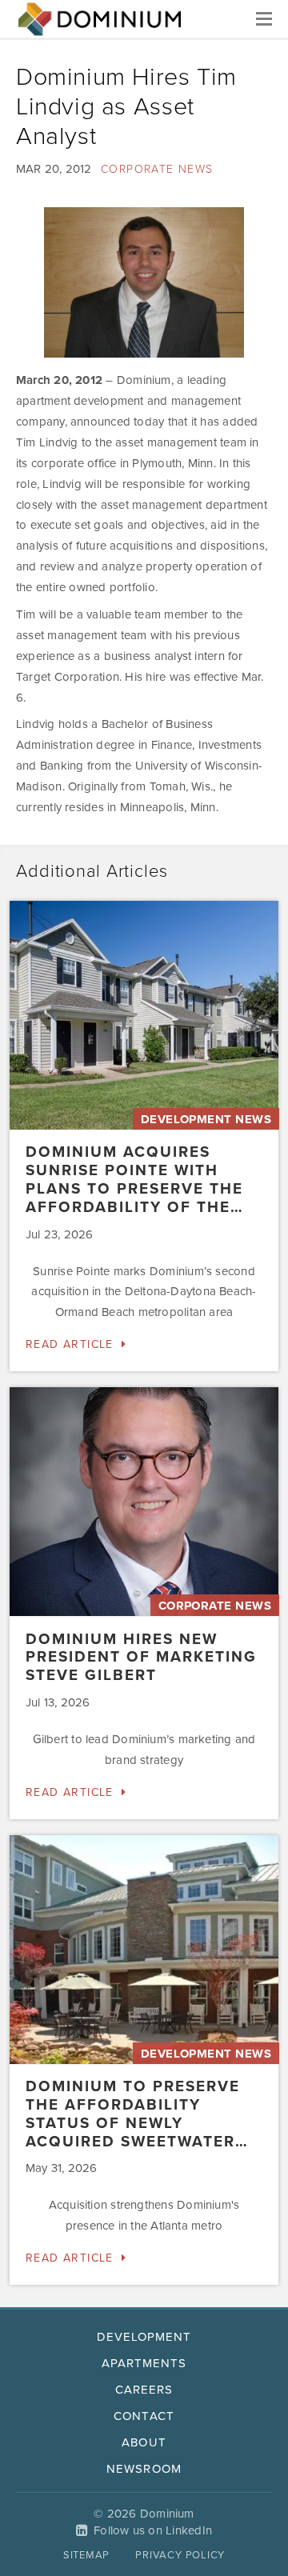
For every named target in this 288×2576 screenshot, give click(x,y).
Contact (144, 2416)
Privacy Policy (180, 2555)
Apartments (144, 2363)
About (144, 2442)
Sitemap (86, 2555)
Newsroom (144, 2469)
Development (144, 2337)
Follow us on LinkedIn (153, 2530)
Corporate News (157, 169)
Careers (144, 2390)
